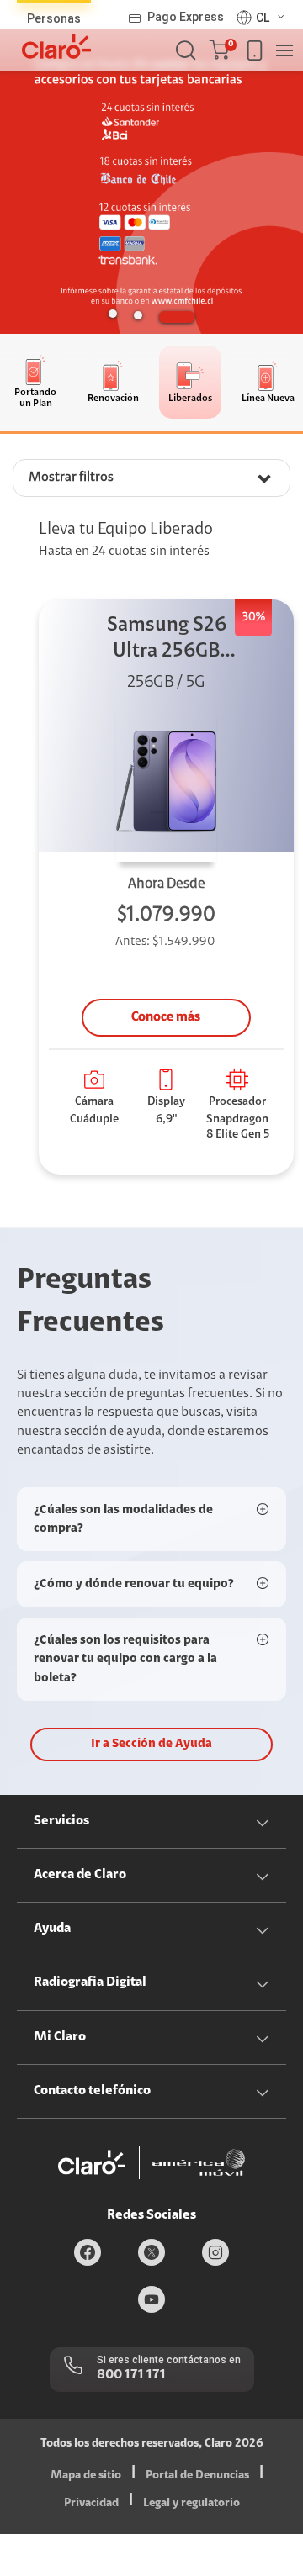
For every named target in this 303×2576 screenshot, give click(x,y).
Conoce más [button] (166, 1017)
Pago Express (186, 17)
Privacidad (91, 2504)
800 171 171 (131, 2375)
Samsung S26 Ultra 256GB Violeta (167, 640)
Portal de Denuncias (197, 2476)
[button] (223, 50)
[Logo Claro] (56, 46)
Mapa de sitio (86, 2476)
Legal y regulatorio (191, 2504)
